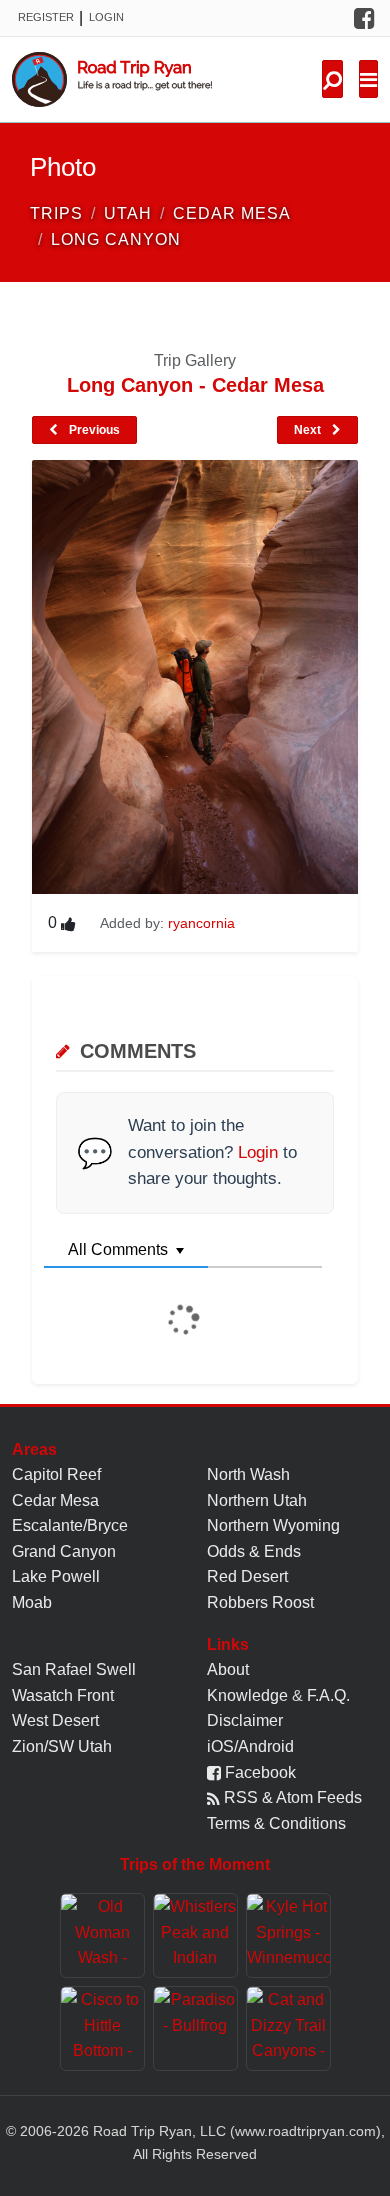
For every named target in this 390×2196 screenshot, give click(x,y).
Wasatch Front (63, 1695)
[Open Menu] (368, 79)
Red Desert (247, 1576)
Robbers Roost (260, 1602)
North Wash (248, 1474)
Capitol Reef (56, 1474)
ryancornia (201, 923)
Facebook (258, 1772)
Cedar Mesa (55, 1500)
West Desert (55, 1720)
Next (309, 430)
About (228, 1669)
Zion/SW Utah (62, 1746)
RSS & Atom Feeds (291, 1797)
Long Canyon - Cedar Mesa (195, 385)
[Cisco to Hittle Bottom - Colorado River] (102, 2028)
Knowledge (247, 1695)
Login (106, 17)
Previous (93, 430)
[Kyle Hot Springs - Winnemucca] (288, 1935)
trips (56, 213)
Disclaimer (245, 1720)
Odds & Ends (254, 1551)
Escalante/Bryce (70, 1525)
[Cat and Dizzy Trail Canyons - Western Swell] (288, 2028)
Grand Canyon (64, 1551)
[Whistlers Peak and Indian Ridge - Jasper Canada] (195, 1935)
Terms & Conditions (276, 1823)
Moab (32, 1602)
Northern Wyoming (273, 1525)
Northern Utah (257, 1500)
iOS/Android (250, 1746)
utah (128, 213)
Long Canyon (116, 239)
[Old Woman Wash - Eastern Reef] (102, 1935)
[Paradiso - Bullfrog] (195, 2028)
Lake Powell (56, 1576)
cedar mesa (232, 213)
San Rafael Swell (74, 1669)
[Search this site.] (332, 79)
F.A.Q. (328, 1695)
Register (46, 17)
